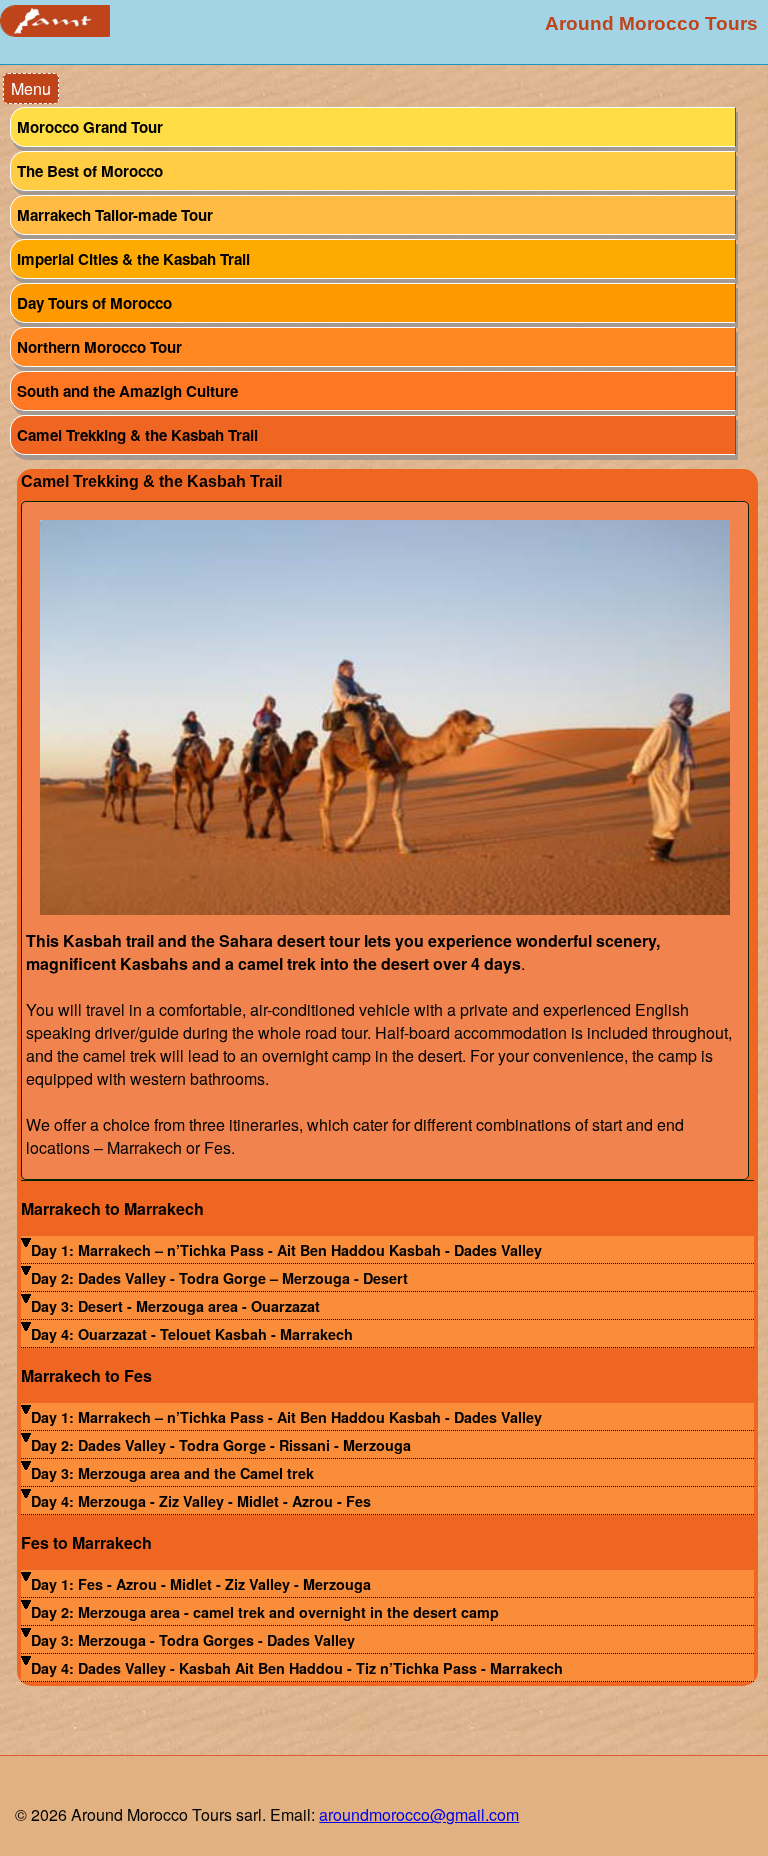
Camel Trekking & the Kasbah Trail (137, 435)
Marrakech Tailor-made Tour (115, 215)
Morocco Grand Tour (90, 127)
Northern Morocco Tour (99, 347)
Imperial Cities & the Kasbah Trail (133, 259)
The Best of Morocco (90, 171)
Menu (31, 88)
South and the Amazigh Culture (127, 391)
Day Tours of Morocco (94, 303)
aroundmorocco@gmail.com (419, 1814)
